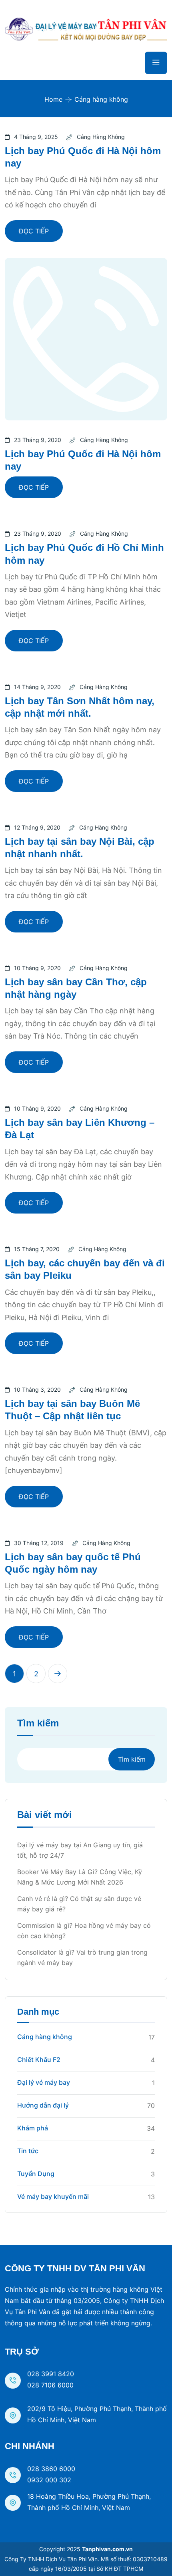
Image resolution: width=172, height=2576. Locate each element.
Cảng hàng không (101, 137)
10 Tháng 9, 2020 (37, 968)
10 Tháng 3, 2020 (37, 1389)
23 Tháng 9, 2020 (38, 440)
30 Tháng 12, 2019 (39, 1543)
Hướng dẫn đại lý (43, 2105)
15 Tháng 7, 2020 (37, 1249)
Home (53, 99)
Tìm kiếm (38, 1723)
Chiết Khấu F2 (39, 2060)
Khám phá (33, 2128)
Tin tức (28, 2151)
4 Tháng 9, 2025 (36, 137)
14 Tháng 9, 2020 (37, 687)
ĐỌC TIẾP (34, 231)
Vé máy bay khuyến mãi (53, 2196)
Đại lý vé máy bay (44, 2082)
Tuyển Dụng (36, 2174)
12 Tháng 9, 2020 (37, 827)
